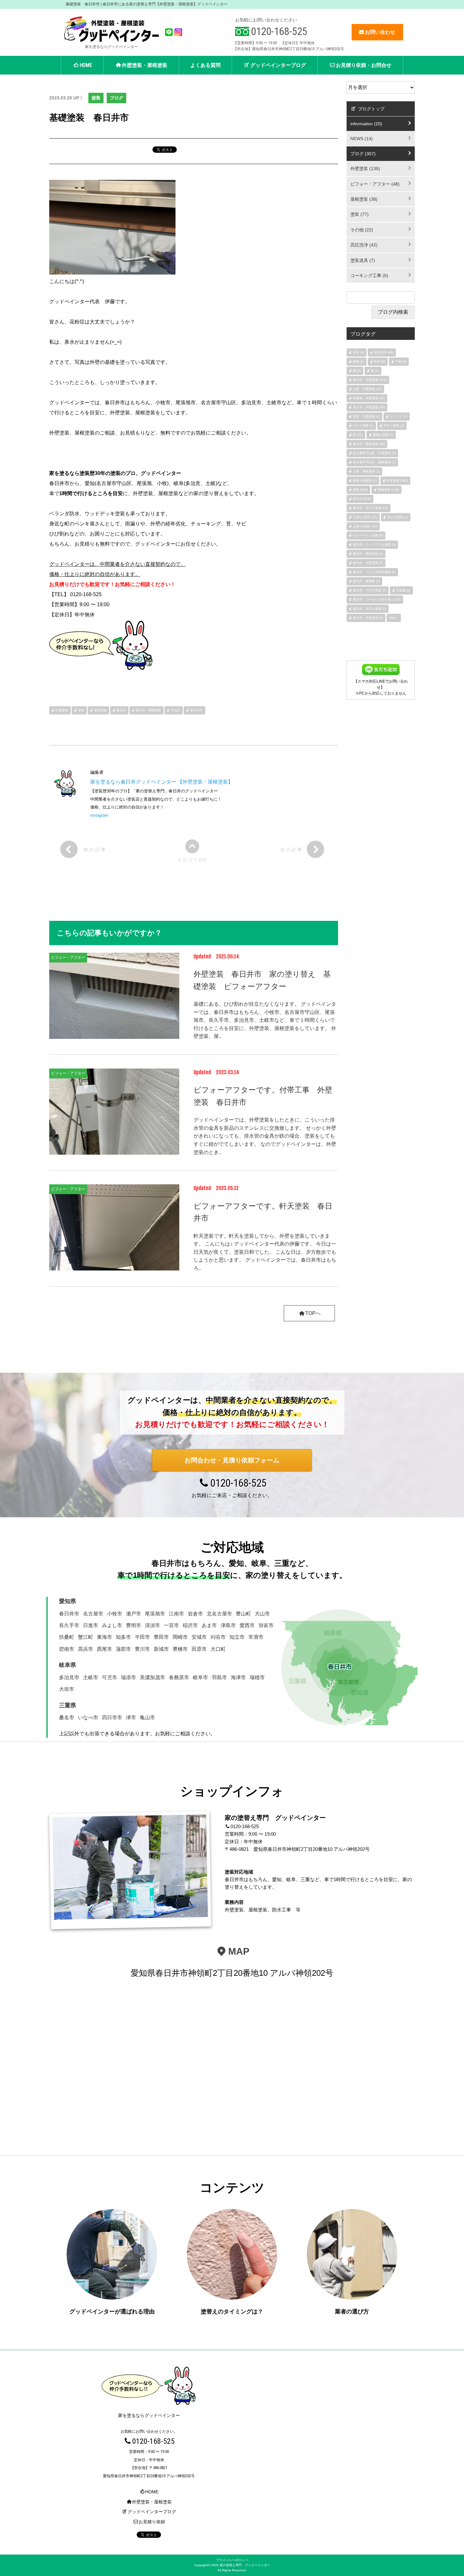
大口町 (218, 1649)
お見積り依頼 (152, 2522)
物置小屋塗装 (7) (365, 480)
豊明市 (134, 1625)
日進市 (91, 1625)
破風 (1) (358, 361)
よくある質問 (205, 65)
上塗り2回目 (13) (365, 526)
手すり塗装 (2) (394, 426)
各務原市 (179, 1677)
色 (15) (358, 435)
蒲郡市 (123, 1649)
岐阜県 (68, 1665)
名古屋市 (93, 1614)
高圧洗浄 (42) (364, 245)
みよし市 (112, 1625)
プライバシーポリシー (232, 2560)
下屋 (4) (401, 361)
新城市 (161, 1649)
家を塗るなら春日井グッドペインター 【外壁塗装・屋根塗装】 (162, 782)
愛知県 (68, 1601)
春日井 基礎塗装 (148, 710)
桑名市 (67, 1717)
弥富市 (266, 1625)
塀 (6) (357, 371)
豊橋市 (180, 1649)
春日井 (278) (362, 499)
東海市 (104, 1637)
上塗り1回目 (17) (365, 517)
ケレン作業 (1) (363, 426)
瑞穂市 (257, 1677)
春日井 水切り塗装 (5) (369, 609)
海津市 (238, 1677)
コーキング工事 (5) (369, 275)
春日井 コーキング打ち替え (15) (377, 599)
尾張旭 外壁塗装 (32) (369, 398)
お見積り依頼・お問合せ (364, 65)
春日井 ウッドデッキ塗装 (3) (374, 545)
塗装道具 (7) (363, 260)
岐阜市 (200, 1677)
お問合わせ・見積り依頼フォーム (232, 1460)
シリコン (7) (399, 416)
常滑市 (256, 1637)
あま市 (209, 1625)
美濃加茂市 (152, 1677)
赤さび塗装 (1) (398, 517)
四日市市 (112, 1717)
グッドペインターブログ (278, 65)
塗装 (96, 98)
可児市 (110, 1677)
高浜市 (86, 1649)
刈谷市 (218, 1637)
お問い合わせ (380, 32)
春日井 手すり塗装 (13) (370, 508)
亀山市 (147, 1717)
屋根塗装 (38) (364, 199)
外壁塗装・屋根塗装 (145, 65)
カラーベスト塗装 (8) (368, 535)
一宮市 (171, 1625)
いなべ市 (88, 1717)
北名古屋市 (219, 1614)
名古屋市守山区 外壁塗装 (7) (374, 453)
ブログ (116, 98)
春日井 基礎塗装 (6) (368, 554)
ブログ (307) (363, 154)
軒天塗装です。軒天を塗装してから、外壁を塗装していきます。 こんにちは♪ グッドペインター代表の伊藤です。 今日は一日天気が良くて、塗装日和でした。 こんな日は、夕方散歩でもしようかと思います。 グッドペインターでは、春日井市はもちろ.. (265, 1252)
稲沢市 (190, 1625)
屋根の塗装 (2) (383, 435)
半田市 (142, 1637)
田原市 (199, 1649)
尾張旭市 (155, 1614)
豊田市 (161, 1637)
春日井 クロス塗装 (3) (369, 590)
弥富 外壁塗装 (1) (366, 416)
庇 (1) (375, 371)
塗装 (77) (360, 214)
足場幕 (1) (403, 590)
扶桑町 (67, 1637)
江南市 (176, 1614)
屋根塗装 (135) (388, 490)
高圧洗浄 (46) (384, 352)
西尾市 (104, 1649)
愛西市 (247, 1625)
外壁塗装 (62, 710)
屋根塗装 (100, 710)
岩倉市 (195, 1614)
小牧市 (115, 1614)
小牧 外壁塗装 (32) (367, 389)
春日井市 (196, 710)
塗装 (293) (360, 490)
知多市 (123, 1637)
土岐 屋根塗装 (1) (366, 471)
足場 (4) (358, 352)
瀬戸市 (134, 1614)
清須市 (152, 1625)
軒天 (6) (380, 361)
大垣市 (67, 1689)
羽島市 (219, 1677)
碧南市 (67, 1649)
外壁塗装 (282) (397, 480)
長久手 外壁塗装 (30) (369, 407)
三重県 (68, 1705)
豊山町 (243, 1614)
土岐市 (91, 1677)
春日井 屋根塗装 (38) (369, 444)
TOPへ (313, 1313)
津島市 (228, 1625)
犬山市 (262, 1614)
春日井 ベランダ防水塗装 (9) (374, 572)
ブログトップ (371, 109)
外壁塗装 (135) (365, 169)
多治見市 (69, 1677)
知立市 (237, 1637)
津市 (131, 1717)
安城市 (199, 1637)
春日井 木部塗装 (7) (368, 563)
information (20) (366, 124)
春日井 (121, 710)
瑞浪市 (128, 1677)
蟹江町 (86, 1637)
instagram (99, 815)
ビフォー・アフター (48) (375, 184)
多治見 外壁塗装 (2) (368, 618)
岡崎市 (180, 1637)
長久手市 (69, 1625)
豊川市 (142, 1649)
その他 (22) (362, 230)
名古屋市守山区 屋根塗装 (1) (374, 462)
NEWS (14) (362, 139)
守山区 (175, 710)
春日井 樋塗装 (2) (366, 581)
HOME (86, 65)
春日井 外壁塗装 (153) (370, 380)
